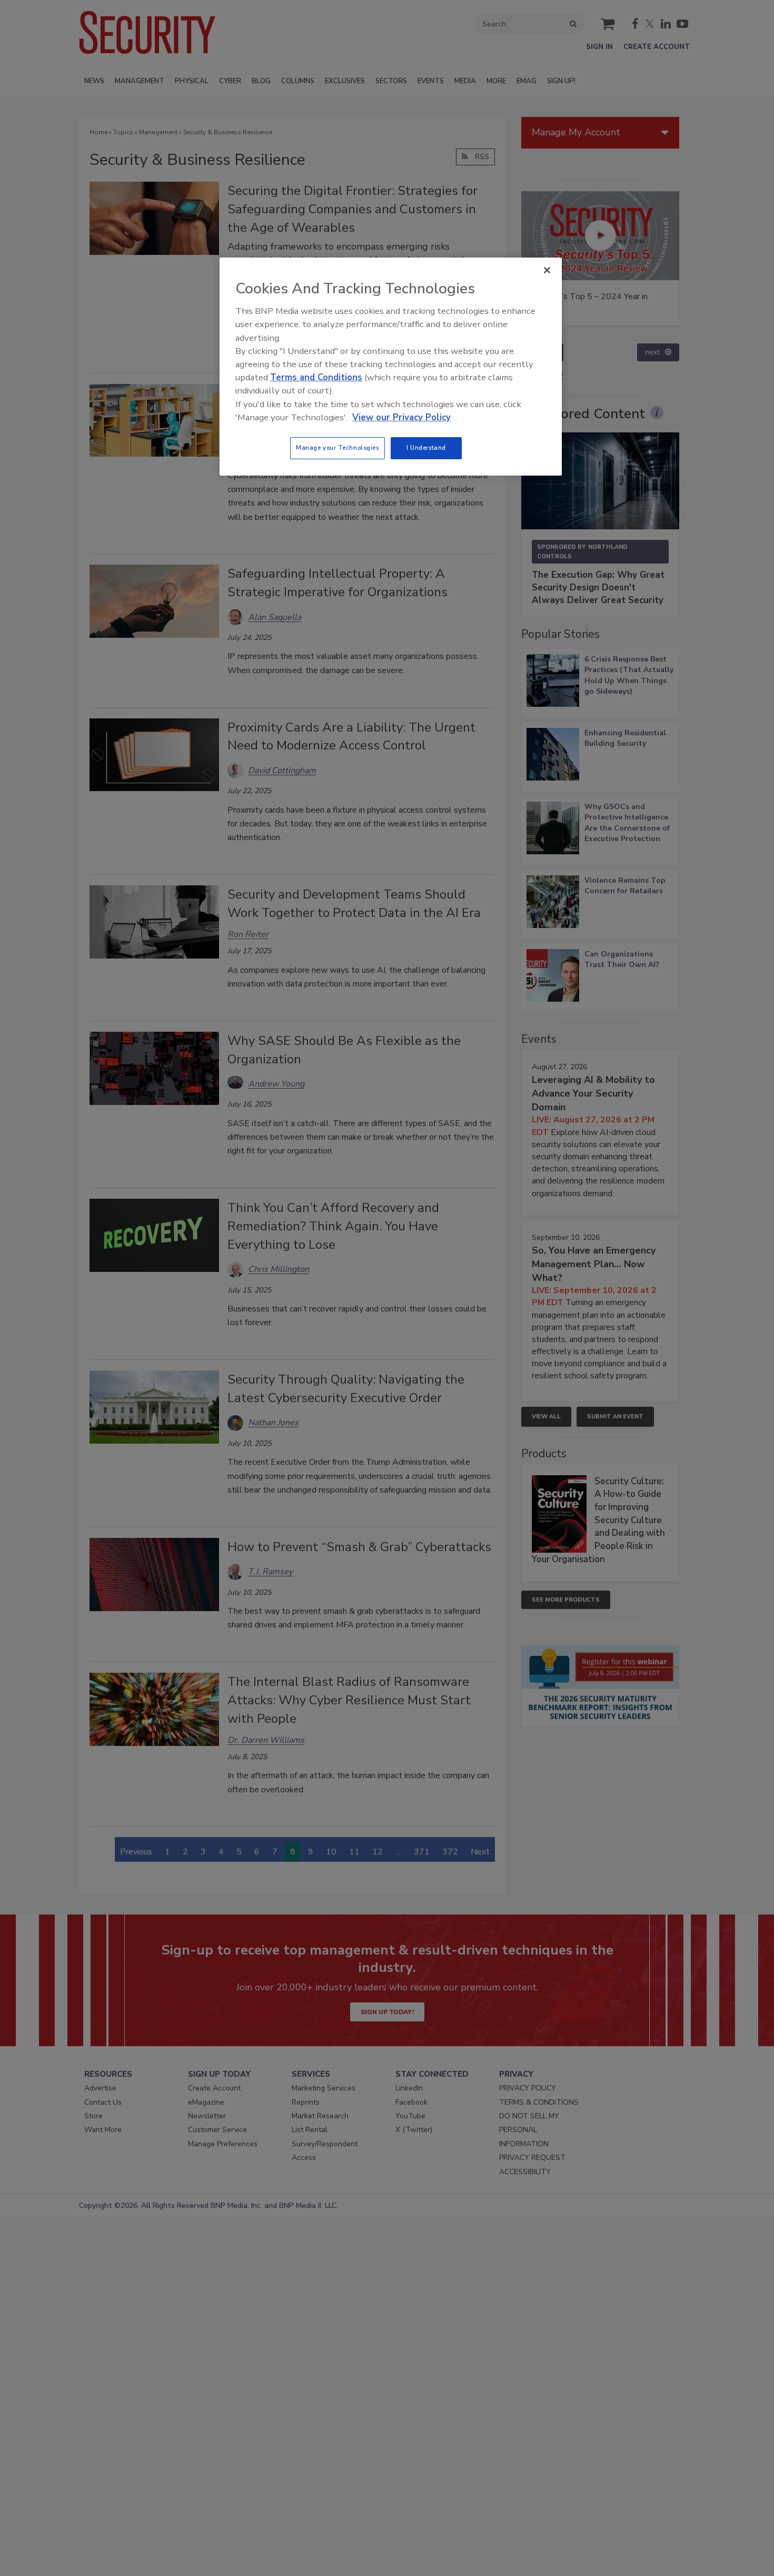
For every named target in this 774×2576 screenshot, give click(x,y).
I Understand (426, 448)
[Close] (547, 270)
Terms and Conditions (316, 377)
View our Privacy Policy (401, 417)
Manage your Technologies (338, 448)
